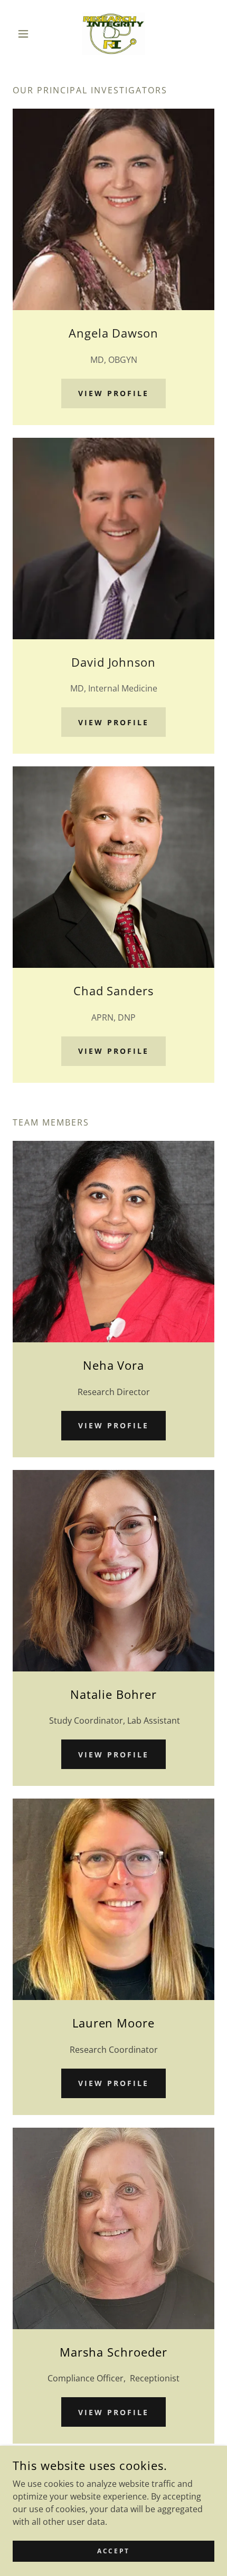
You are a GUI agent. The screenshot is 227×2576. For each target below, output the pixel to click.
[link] (113, 34)
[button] (28, 34)
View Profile (113, 393)
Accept (113, 2551)
